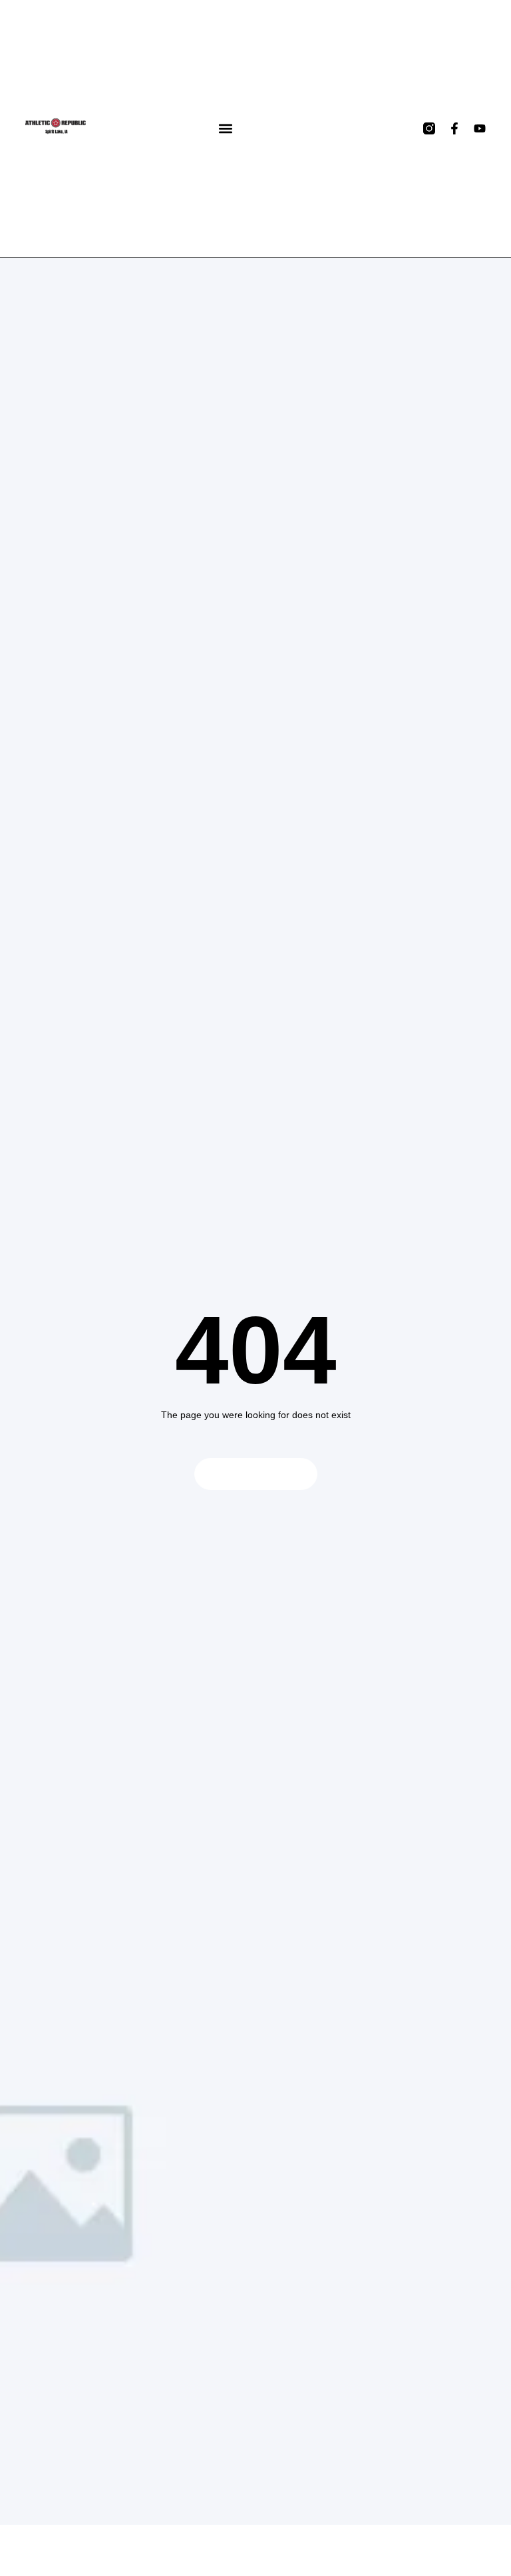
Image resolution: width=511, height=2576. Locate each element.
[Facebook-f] (454, 128)
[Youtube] (480, 128)
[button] (226, 129)
